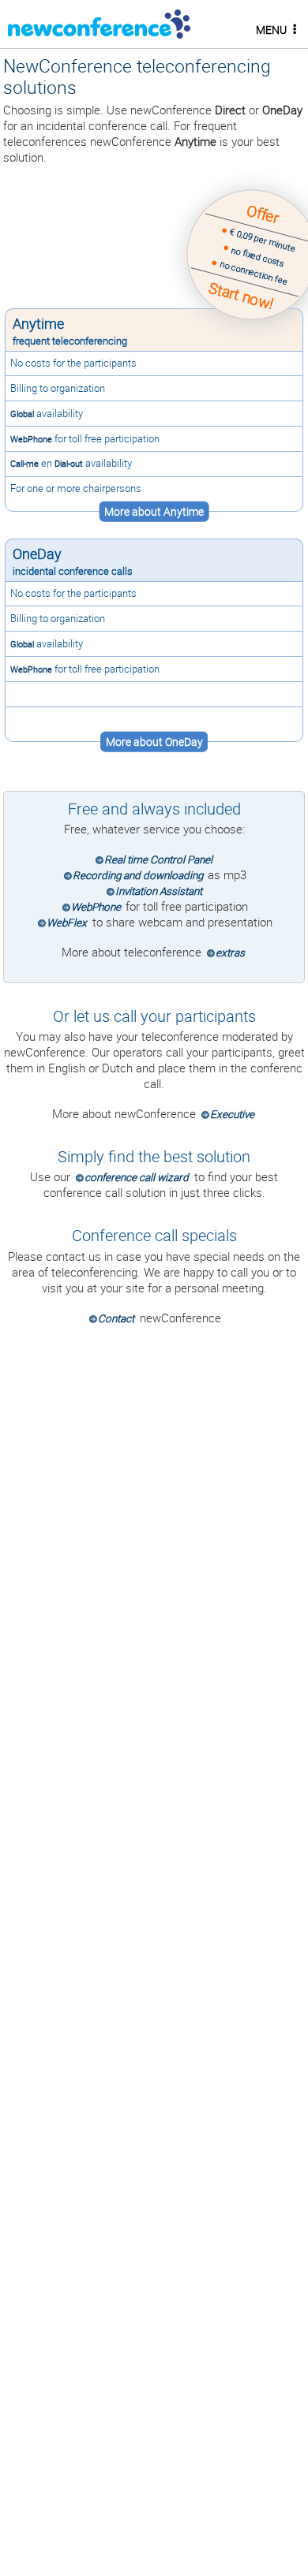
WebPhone (31, 439)
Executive (232, 1114)
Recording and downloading (138, 875)
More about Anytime (154, 512)
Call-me (24, 463)
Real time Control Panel (158, 859)
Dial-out (69, 463)
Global (22, 414)
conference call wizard (137, 1177)
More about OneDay (154, 742)
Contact (116, 1318)
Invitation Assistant (159, 891)
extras (230, 952)
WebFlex (67, 923)
